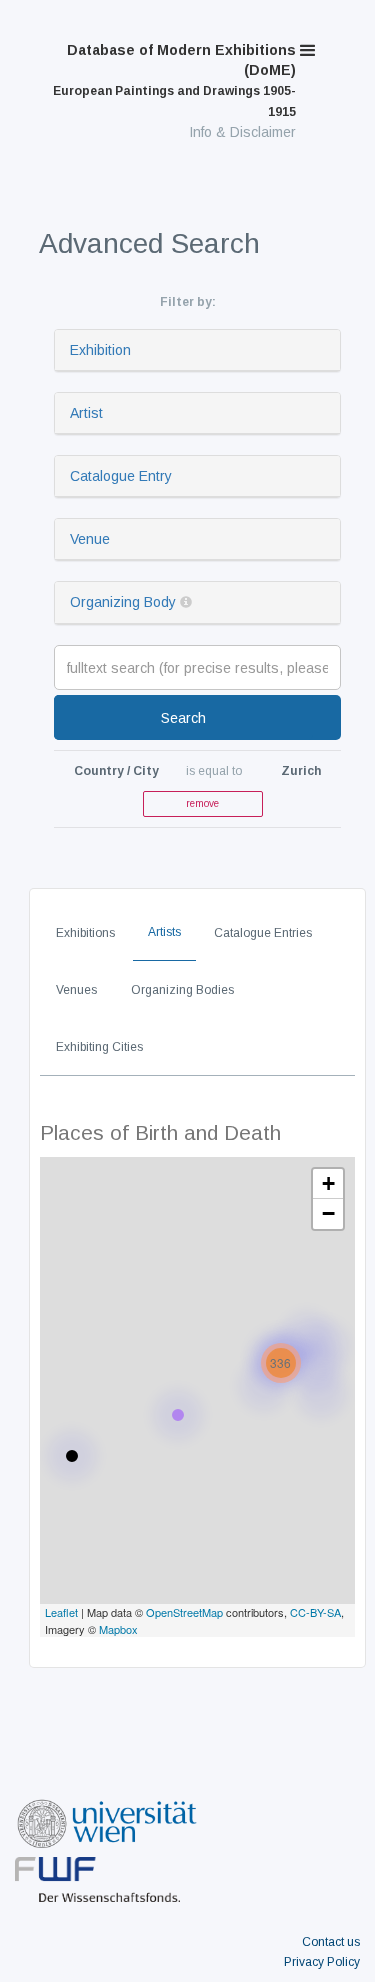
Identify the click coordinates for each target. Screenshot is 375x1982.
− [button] (328, 1213)
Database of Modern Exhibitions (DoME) (174, 80)
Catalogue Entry (121, 476)
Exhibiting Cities (99, 1047)
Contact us (331, 1942)
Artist (86, 413)
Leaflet (61, 1612)
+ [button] (328, 1183)
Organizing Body (123, 602)
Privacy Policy (322, 1962)
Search (183, 718)
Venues (76, 990)
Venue (90, 539)
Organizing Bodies (182, 990)
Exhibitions (85, 933)
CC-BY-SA (315, 1612)
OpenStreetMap (184, 1612)
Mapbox (118, 1629)
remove (202, 803)
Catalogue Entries (263, 933)
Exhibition (100, 350)
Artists (164, 932)
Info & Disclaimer (242, 132)
